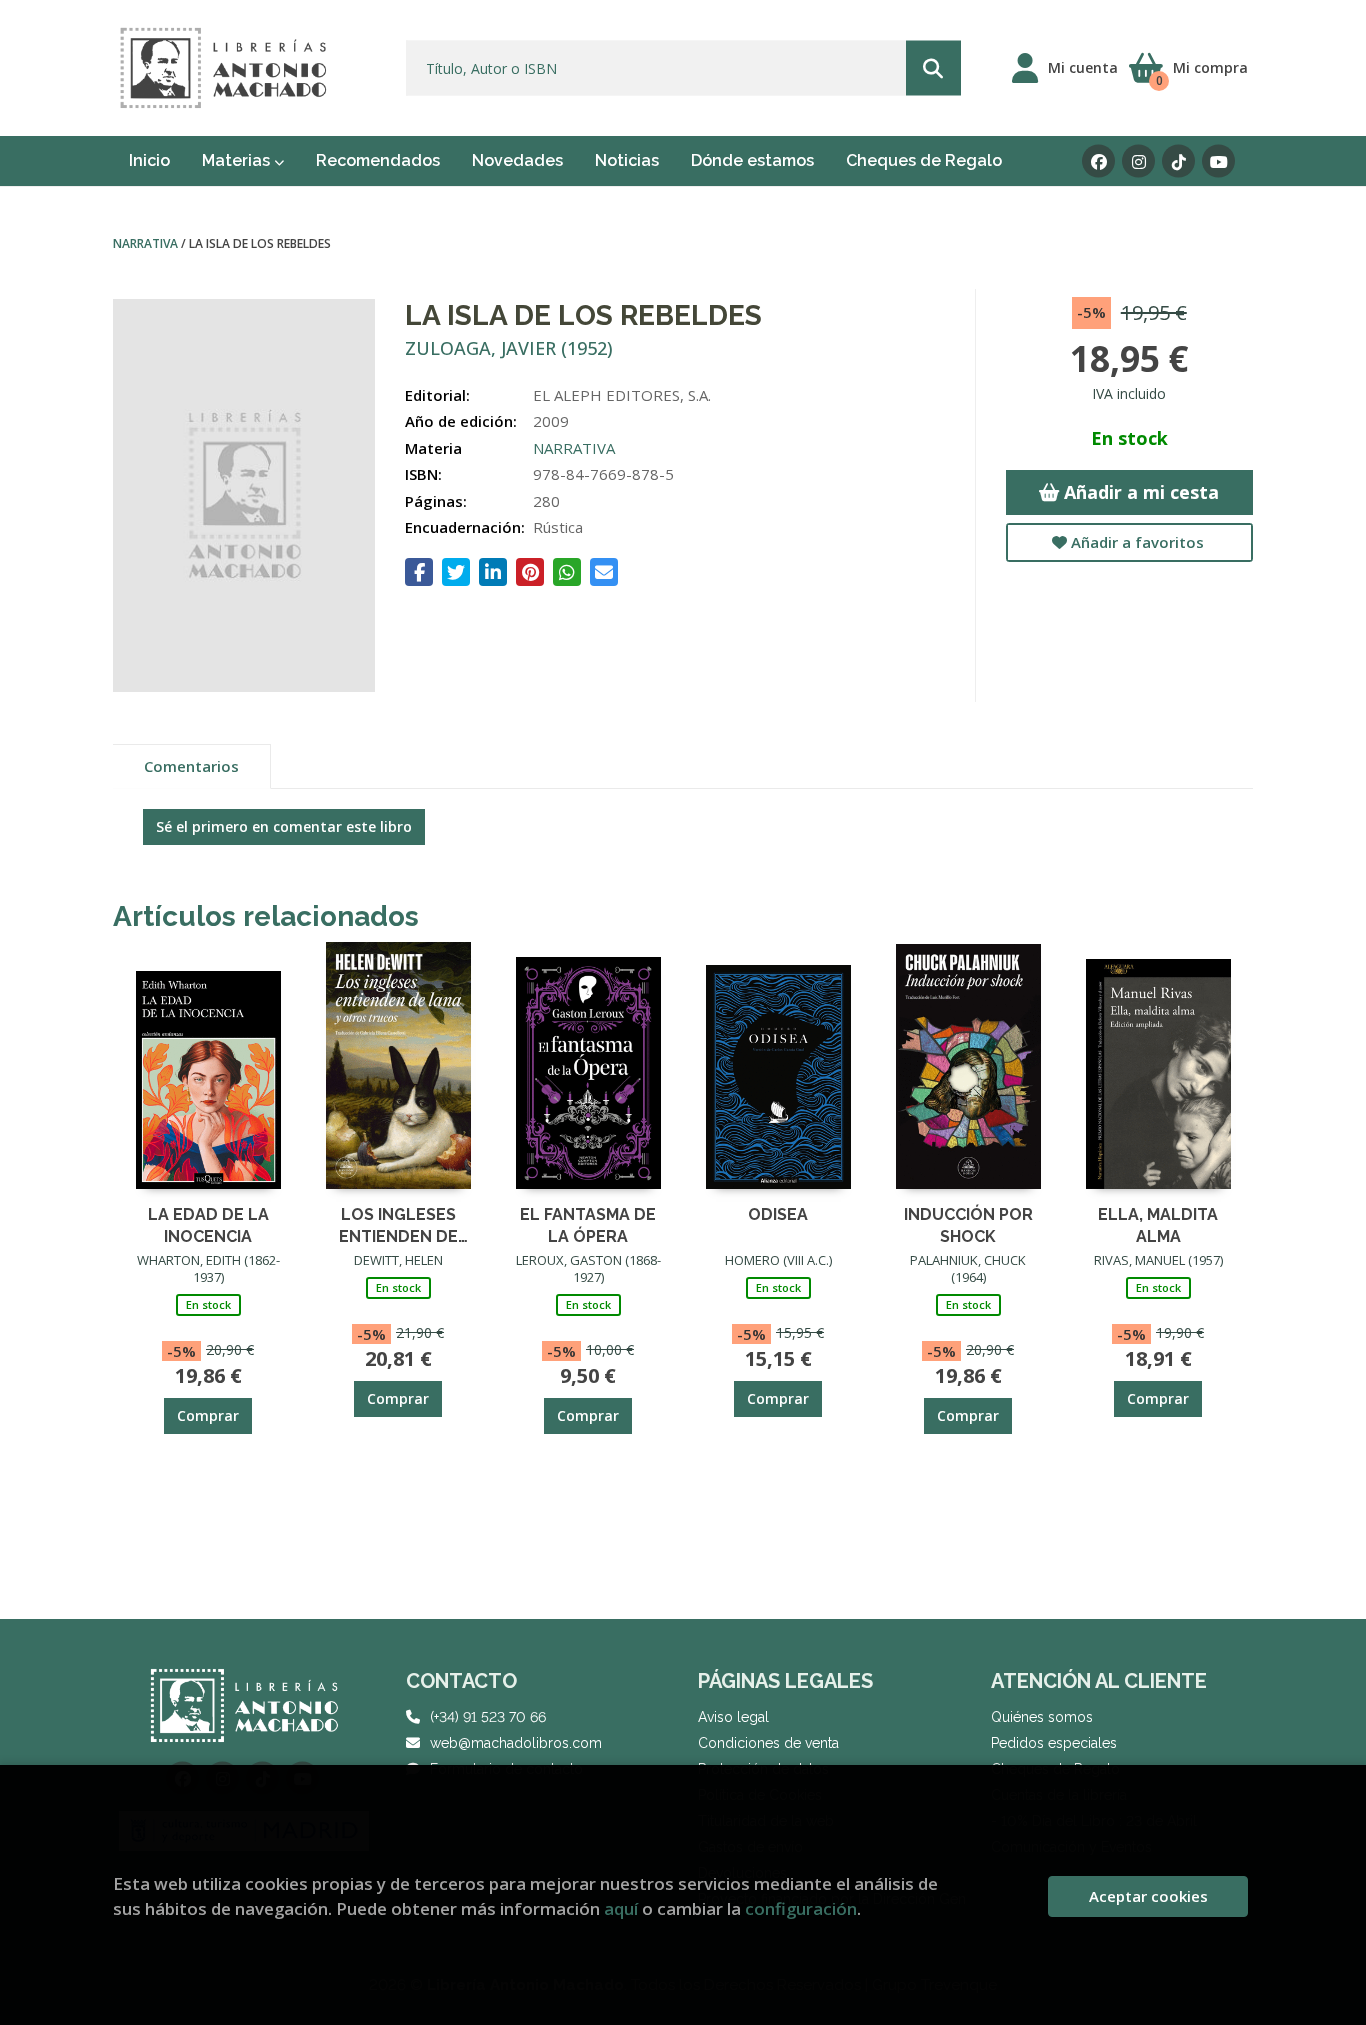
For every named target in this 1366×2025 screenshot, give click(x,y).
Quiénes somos (1042, 1717)
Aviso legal (733, 1717)
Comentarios (191, 766)
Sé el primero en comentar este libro (284, 826)
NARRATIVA (147, 243)
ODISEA (778, 1214)
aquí (621, 1908)
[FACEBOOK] (1098, 161)
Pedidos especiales (1054, 1743)
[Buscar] (933, 68)
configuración (801, 1908)
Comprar (208, 1415)
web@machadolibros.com (516, 1743)
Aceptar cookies (1148, 1896)
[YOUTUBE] (1218, 161)
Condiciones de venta (768, 1743)
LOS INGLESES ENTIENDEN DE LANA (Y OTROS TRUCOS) (398, 1224)
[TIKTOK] (1178, 161)
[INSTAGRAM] (1138, 161)
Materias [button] (238, 160)
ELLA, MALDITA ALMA (1158, 1224)
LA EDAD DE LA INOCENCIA (208, 1224)
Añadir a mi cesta (1139, 492)
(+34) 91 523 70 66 (488, 1717)
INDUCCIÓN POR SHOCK (968, 1224)
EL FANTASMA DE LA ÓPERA (588, 1224)
